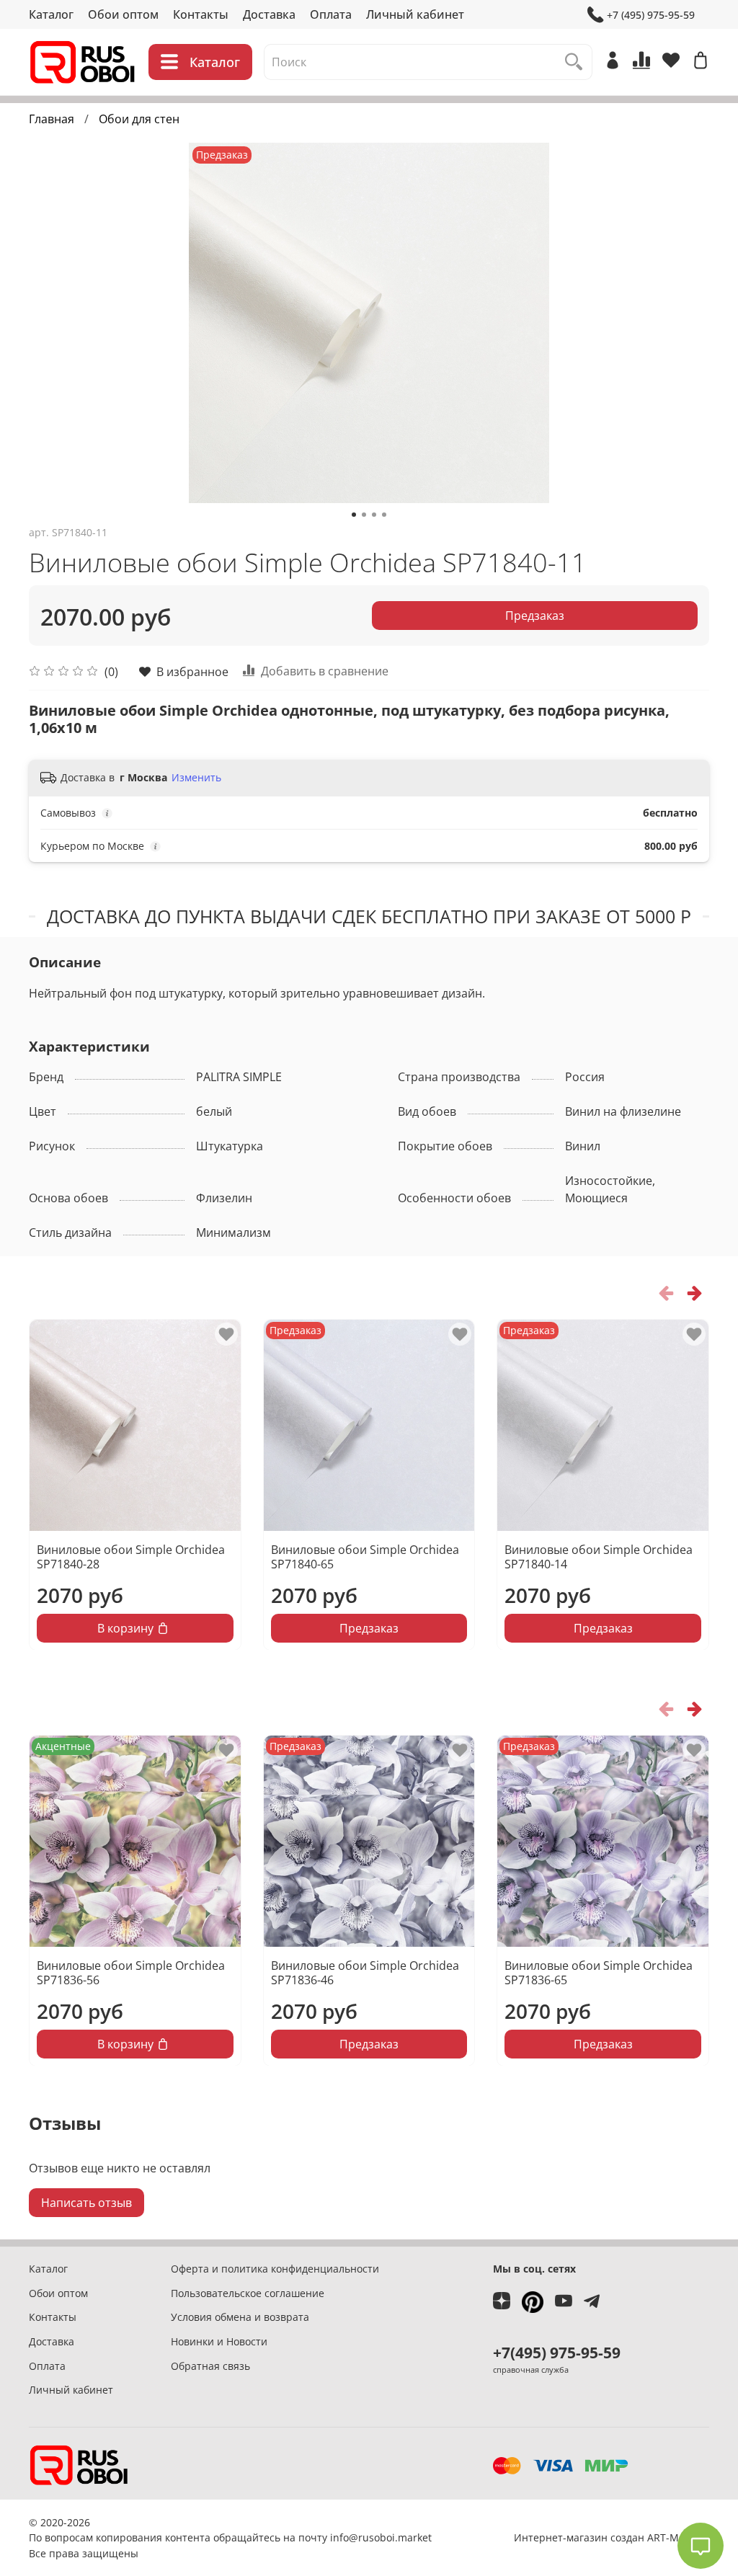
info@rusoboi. (364, 2537)
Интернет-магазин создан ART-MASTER (612, 2537)
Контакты (201, 14)
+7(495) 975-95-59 (557, 2353)
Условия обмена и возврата (240, 2317)
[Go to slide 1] (354, 515)
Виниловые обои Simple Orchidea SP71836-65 (599, 1972)
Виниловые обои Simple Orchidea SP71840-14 (599, 1556)
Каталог (51, 14)
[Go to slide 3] (374, 515)
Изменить (196, 778)
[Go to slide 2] (364, 515)
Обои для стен (139, 119)
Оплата (331, 14)
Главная (52, 119)
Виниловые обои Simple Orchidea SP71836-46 (365, 1972)
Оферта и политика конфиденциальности (275, 2269)
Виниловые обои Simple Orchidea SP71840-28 (131, 1556)
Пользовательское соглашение (248, 2293)
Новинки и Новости (219, 2341)
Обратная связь (210, 2366)
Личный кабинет (415, 14)
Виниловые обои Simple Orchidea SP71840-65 (365, 1556)
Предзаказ (535, 616)
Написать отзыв (86, 2203)
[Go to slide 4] (384, 515)
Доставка (269, 14)
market (415, 2537)
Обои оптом (123, 14)
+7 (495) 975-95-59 (651, 15)
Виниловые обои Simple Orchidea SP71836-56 (131, 1972)
